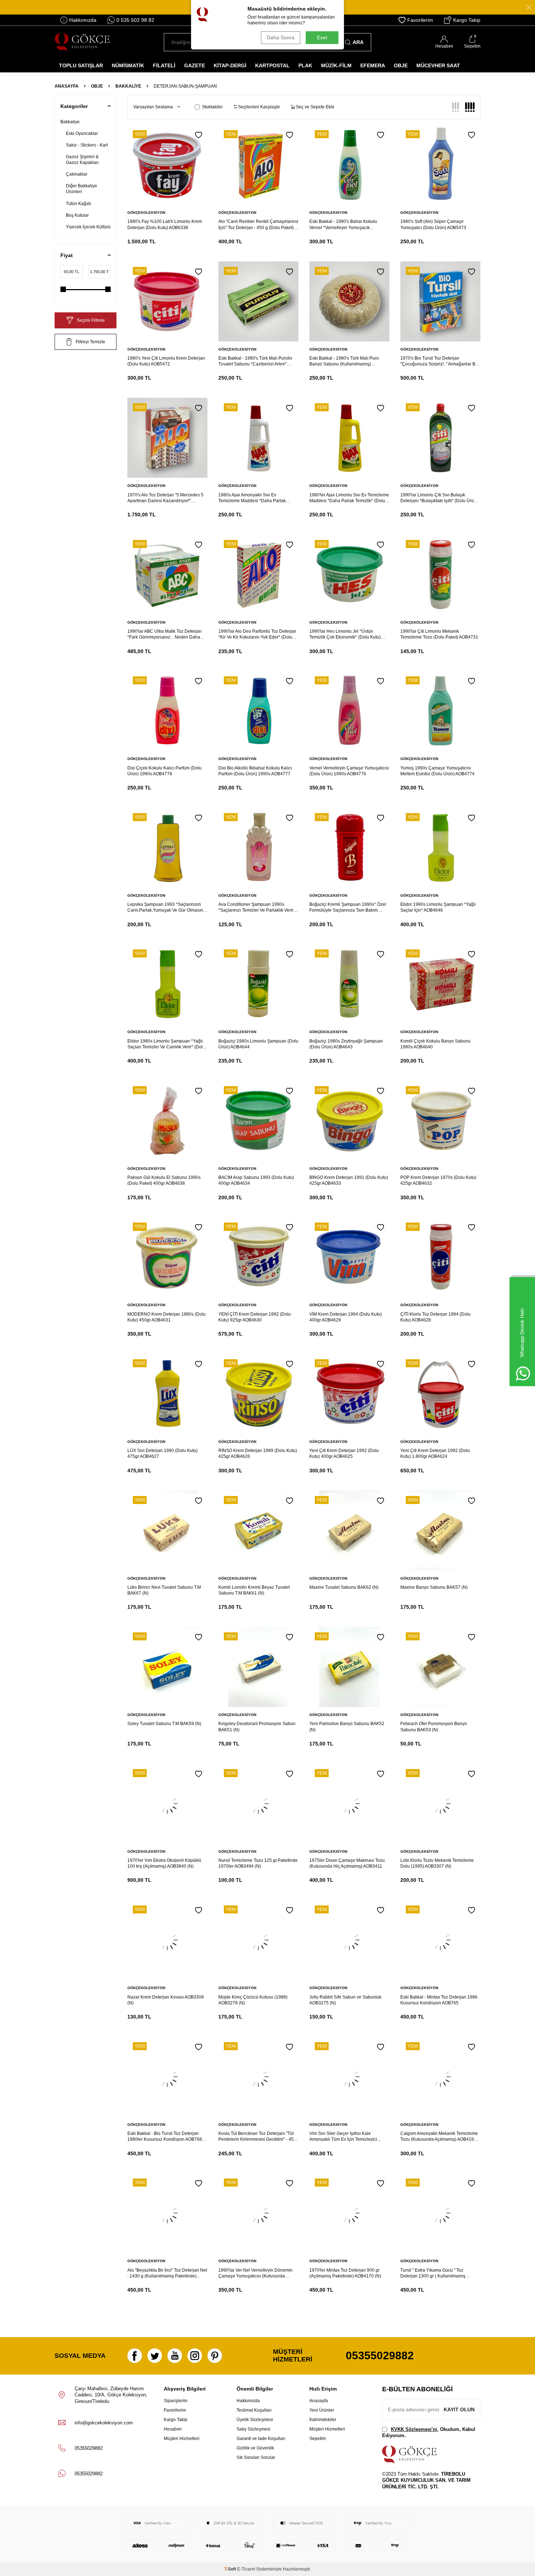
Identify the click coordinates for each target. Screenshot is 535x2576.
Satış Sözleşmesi (253, 2429)
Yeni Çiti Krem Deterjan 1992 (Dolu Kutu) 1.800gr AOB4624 (435, 1453)
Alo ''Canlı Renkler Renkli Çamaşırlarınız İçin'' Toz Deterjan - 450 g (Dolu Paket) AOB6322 (258, 225)
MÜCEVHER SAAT (438, 65)
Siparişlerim (176, 2401)
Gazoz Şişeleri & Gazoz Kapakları (82, 160)
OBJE (401, 65)
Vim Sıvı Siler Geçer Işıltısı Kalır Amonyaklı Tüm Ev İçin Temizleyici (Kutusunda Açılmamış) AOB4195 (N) (346, 2137)
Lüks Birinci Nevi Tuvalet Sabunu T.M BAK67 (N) (164, 1590)
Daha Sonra (281, 37)
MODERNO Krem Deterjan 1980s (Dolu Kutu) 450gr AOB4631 (167, 1317)
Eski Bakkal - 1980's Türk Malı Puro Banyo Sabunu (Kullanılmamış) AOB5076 (344, 361)
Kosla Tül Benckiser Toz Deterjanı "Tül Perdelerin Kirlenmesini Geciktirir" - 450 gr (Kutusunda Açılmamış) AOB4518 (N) (257, 2137)
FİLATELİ (164, 65)
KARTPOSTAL (272, 65)
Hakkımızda (83, 20)
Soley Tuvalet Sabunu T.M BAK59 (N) (164, 1724)
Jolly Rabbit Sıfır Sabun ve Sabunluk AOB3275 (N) (345, 2000)
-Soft (231, 2569)
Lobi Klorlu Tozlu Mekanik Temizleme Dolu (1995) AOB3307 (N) (437, 1863)
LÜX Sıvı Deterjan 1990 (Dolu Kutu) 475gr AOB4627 (163, 1453)
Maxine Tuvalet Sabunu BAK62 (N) (344, 1587)
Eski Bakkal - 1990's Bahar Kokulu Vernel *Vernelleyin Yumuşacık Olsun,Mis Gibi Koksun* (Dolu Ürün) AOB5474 (345, 225)
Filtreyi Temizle (90, 342)
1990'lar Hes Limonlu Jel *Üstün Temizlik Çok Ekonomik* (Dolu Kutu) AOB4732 (345, 634)
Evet (322, 37)
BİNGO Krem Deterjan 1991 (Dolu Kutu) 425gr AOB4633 (349, 1180)
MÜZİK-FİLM (336, 65)
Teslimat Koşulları (254, 2410)
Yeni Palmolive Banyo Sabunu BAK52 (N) (347, 1727)
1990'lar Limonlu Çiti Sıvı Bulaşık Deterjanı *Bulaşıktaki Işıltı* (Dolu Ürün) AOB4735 (439, 498)
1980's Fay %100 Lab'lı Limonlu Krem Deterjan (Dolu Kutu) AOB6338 (165, 224)
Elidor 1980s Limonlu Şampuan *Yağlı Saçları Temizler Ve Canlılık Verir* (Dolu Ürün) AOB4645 (166, 1044)
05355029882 (380, 2355)
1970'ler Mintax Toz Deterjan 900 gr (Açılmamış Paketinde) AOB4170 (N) (345, 2273)
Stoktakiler (212, 107)
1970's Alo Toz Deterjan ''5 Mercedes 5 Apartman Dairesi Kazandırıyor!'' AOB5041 (165, 498)
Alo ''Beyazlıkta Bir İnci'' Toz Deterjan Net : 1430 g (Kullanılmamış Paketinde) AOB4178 (167, 2273)
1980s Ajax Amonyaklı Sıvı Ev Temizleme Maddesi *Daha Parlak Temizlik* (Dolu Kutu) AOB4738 (252, 498)
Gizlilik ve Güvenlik (255, 2448)
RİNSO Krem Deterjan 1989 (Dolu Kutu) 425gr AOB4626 (258, 1453)
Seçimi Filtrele (91, 320)
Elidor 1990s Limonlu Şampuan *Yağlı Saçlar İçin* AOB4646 (438, 907)
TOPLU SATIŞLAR (81, 65)
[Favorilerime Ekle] (199, 135)
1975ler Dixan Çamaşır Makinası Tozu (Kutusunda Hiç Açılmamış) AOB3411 (347, 1863)
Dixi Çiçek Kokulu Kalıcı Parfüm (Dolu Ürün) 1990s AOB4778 (165, 771)
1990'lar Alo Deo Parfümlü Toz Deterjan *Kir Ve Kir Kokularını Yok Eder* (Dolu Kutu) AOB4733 (257, 634)
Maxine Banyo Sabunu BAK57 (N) (434, 1587)
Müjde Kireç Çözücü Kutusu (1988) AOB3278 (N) (253, 2000)
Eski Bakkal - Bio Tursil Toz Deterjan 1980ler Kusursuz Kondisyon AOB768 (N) (165, 2137)
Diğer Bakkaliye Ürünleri (82, 189)
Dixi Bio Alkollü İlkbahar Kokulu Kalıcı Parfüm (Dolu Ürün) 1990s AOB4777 (255, 771)
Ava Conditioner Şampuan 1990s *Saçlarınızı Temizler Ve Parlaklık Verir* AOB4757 (257, 907)
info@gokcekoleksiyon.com (104, 2423)
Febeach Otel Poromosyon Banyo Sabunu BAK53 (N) (434, 1727)
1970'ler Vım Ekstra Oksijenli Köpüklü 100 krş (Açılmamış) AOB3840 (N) (164, 1863)
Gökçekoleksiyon (146, 213)
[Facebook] (135, 2356)
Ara (358, 42)
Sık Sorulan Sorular (256, 2457)
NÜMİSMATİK (128, 65)
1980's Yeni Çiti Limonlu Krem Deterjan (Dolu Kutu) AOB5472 (166, 361)
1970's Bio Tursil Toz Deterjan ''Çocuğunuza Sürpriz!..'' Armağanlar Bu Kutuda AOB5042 (439, 361)
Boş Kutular (77, 215)
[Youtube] (175, 2356)
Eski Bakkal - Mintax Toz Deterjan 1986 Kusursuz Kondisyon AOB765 (439, 2000)
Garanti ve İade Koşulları (261, 2439)
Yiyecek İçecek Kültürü (88, 227)
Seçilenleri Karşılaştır (258, 107)
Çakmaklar (77, 174)
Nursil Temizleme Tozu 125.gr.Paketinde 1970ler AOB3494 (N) (258, 1863)
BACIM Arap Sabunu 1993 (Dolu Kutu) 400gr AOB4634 (256, 1180)
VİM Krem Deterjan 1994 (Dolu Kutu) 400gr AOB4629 (346, 1317)
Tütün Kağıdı (78, 204)
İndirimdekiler (323, 2420)
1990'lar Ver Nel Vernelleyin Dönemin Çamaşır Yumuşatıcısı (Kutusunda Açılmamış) (255, 2273)
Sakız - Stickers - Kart (87, 145)
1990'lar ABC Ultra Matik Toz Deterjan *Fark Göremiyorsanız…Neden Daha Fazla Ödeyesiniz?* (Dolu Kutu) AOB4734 (165, 634)
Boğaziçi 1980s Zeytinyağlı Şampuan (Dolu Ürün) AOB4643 (346, 1044)
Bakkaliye (128, 86)
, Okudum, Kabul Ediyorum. (429, 2432)
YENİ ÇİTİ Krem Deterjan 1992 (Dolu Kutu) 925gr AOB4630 (255, 1317)
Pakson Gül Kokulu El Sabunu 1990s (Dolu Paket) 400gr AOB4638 (164, 1180)
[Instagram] (195, 2356)
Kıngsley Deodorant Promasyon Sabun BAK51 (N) (257, 1727)
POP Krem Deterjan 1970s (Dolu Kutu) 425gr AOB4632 (438, 1180)
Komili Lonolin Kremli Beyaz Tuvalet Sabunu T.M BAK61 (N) (254, 1590)
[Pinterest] (215, 2356)
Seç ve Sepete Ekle (315, 107)
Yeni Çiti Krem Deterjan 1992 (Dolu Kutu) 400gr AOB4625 (344, 1453)
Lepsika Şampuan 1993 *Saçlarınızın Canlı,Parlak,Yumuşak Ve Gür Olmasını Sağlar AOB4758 (166, 907)
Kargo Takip (467, 20)
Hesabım (173, 2429)
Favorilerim (420, 20)
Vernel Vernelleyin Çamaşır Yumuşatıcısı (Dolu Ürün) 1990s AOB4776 (349, 771)
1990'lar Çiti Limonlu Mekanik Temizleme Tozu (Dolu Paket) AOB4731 (439, 634)
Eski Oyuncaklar (82, 133)
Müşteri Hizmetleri (182, 2439)
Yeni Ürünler (322, 2410)
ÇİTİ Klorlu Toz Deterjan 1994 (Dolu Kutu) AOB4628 (435, 1317)
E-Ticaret (246, 2569)
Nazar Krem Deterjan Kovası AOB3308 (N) (166, 2000)
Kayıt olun (459, 2409)
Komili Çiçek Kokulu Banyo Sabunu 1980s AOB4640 (435, 1044)
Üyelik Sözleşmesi (255, 2420)
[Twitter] (155, 2356)
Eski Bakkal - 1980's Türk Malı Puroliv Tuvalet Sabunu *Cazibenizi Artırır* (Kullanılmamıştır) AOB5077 (255, 361)
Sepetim (318, 2439)
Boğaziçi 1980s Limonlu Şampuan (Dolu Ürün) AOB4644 (258, 1044)
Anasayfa (67, 86)
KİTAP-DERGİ (230, 65)
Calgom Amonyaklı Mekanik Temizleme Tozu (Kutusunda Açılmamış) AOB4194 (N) (439, 2137)
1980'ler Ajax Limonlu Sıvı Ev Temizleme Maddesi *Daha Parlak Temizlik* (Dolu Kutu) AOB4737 (349, 498)
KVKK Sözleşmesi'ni (414, 2429)
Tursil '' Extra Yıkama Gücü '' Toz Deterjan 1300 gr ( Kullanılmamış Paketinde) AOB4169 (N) (433, 2273)
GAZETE (195, 65)
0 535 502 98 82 (135, 20)
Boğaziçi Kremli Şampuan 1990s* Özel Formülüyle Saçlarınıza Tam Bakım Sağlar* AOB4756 (348, 907)
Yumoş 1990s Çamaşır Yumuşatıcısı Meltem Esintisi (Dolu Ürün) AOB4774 (437, 771)
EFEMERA (373, 65)
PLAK (305, 65)
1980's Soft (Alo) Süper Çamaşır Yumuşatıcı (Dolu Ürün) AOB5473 (433, 224)
